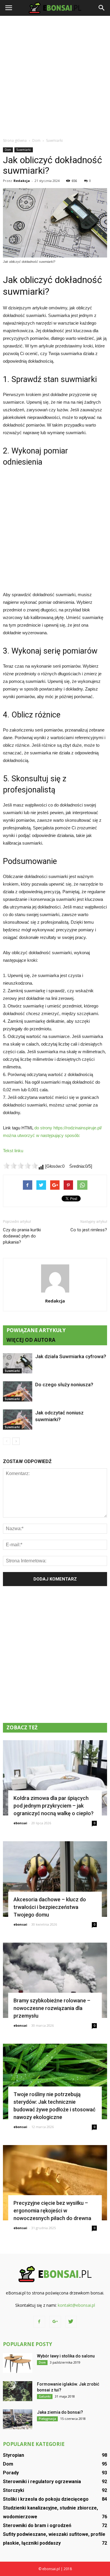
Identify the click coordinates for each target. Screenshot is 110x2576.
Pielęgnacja (47, 2419)
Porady (11, 2473)
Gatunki (45, 2396)
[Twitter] (71, 2322)
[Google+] (55, 2322)
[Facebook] (39, 2322)
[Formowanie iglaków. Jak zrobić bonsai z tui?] (18, 2391)
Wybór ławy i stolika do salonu (66, 2356)
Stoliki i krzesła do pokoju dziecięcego (46, 2499)
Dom (8, 150)
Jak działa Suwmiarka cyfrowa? (71, 1356)
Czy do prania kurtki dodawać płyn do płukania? (22, 1236)
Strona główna (15, 140)
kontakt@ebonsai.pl (76, 2305)
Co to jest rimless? (89, 1230)
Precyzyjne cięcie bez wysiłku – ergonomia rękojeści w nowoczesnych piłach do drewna (52, 2211)
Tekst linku (13, 1151)
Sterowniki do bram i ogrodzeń (37, 2525)
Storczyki (13, 2490)
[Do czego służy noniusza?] (18, 1391)
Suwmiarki (24, 150)
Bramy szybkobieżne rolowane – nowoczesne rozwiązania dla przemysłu (52, 2008)
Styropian (13, 2455)
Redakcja (22, 181)
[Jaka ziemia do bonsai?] (18, 2419)
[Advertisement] (55, 77)
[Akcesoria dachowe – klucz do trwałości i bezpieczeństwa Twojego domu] (55, 1879)
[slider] (21, 1166)
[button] (102, 8)
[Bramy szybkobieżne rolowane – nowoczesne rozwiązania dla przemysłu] (55, 1980)
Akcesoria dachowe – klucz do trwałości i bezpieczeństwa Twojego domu (50, 1907)
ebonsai (20, 1823)
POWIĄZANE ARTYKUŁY (36, 1330)
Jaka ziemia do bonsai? (60, 2412)
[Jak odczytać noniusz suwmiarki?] (18, 1420)
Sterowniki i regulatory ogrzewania (42, 2482)
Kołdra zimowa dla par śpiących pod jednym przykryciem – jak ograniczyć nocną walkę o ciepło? (54, 1806)
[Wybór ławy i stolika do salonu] (18, 2363)
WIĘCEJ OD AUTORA (31, 1340)
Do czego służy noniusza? (64, 1385)
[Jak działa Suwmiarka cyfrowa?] (18, 1363)
